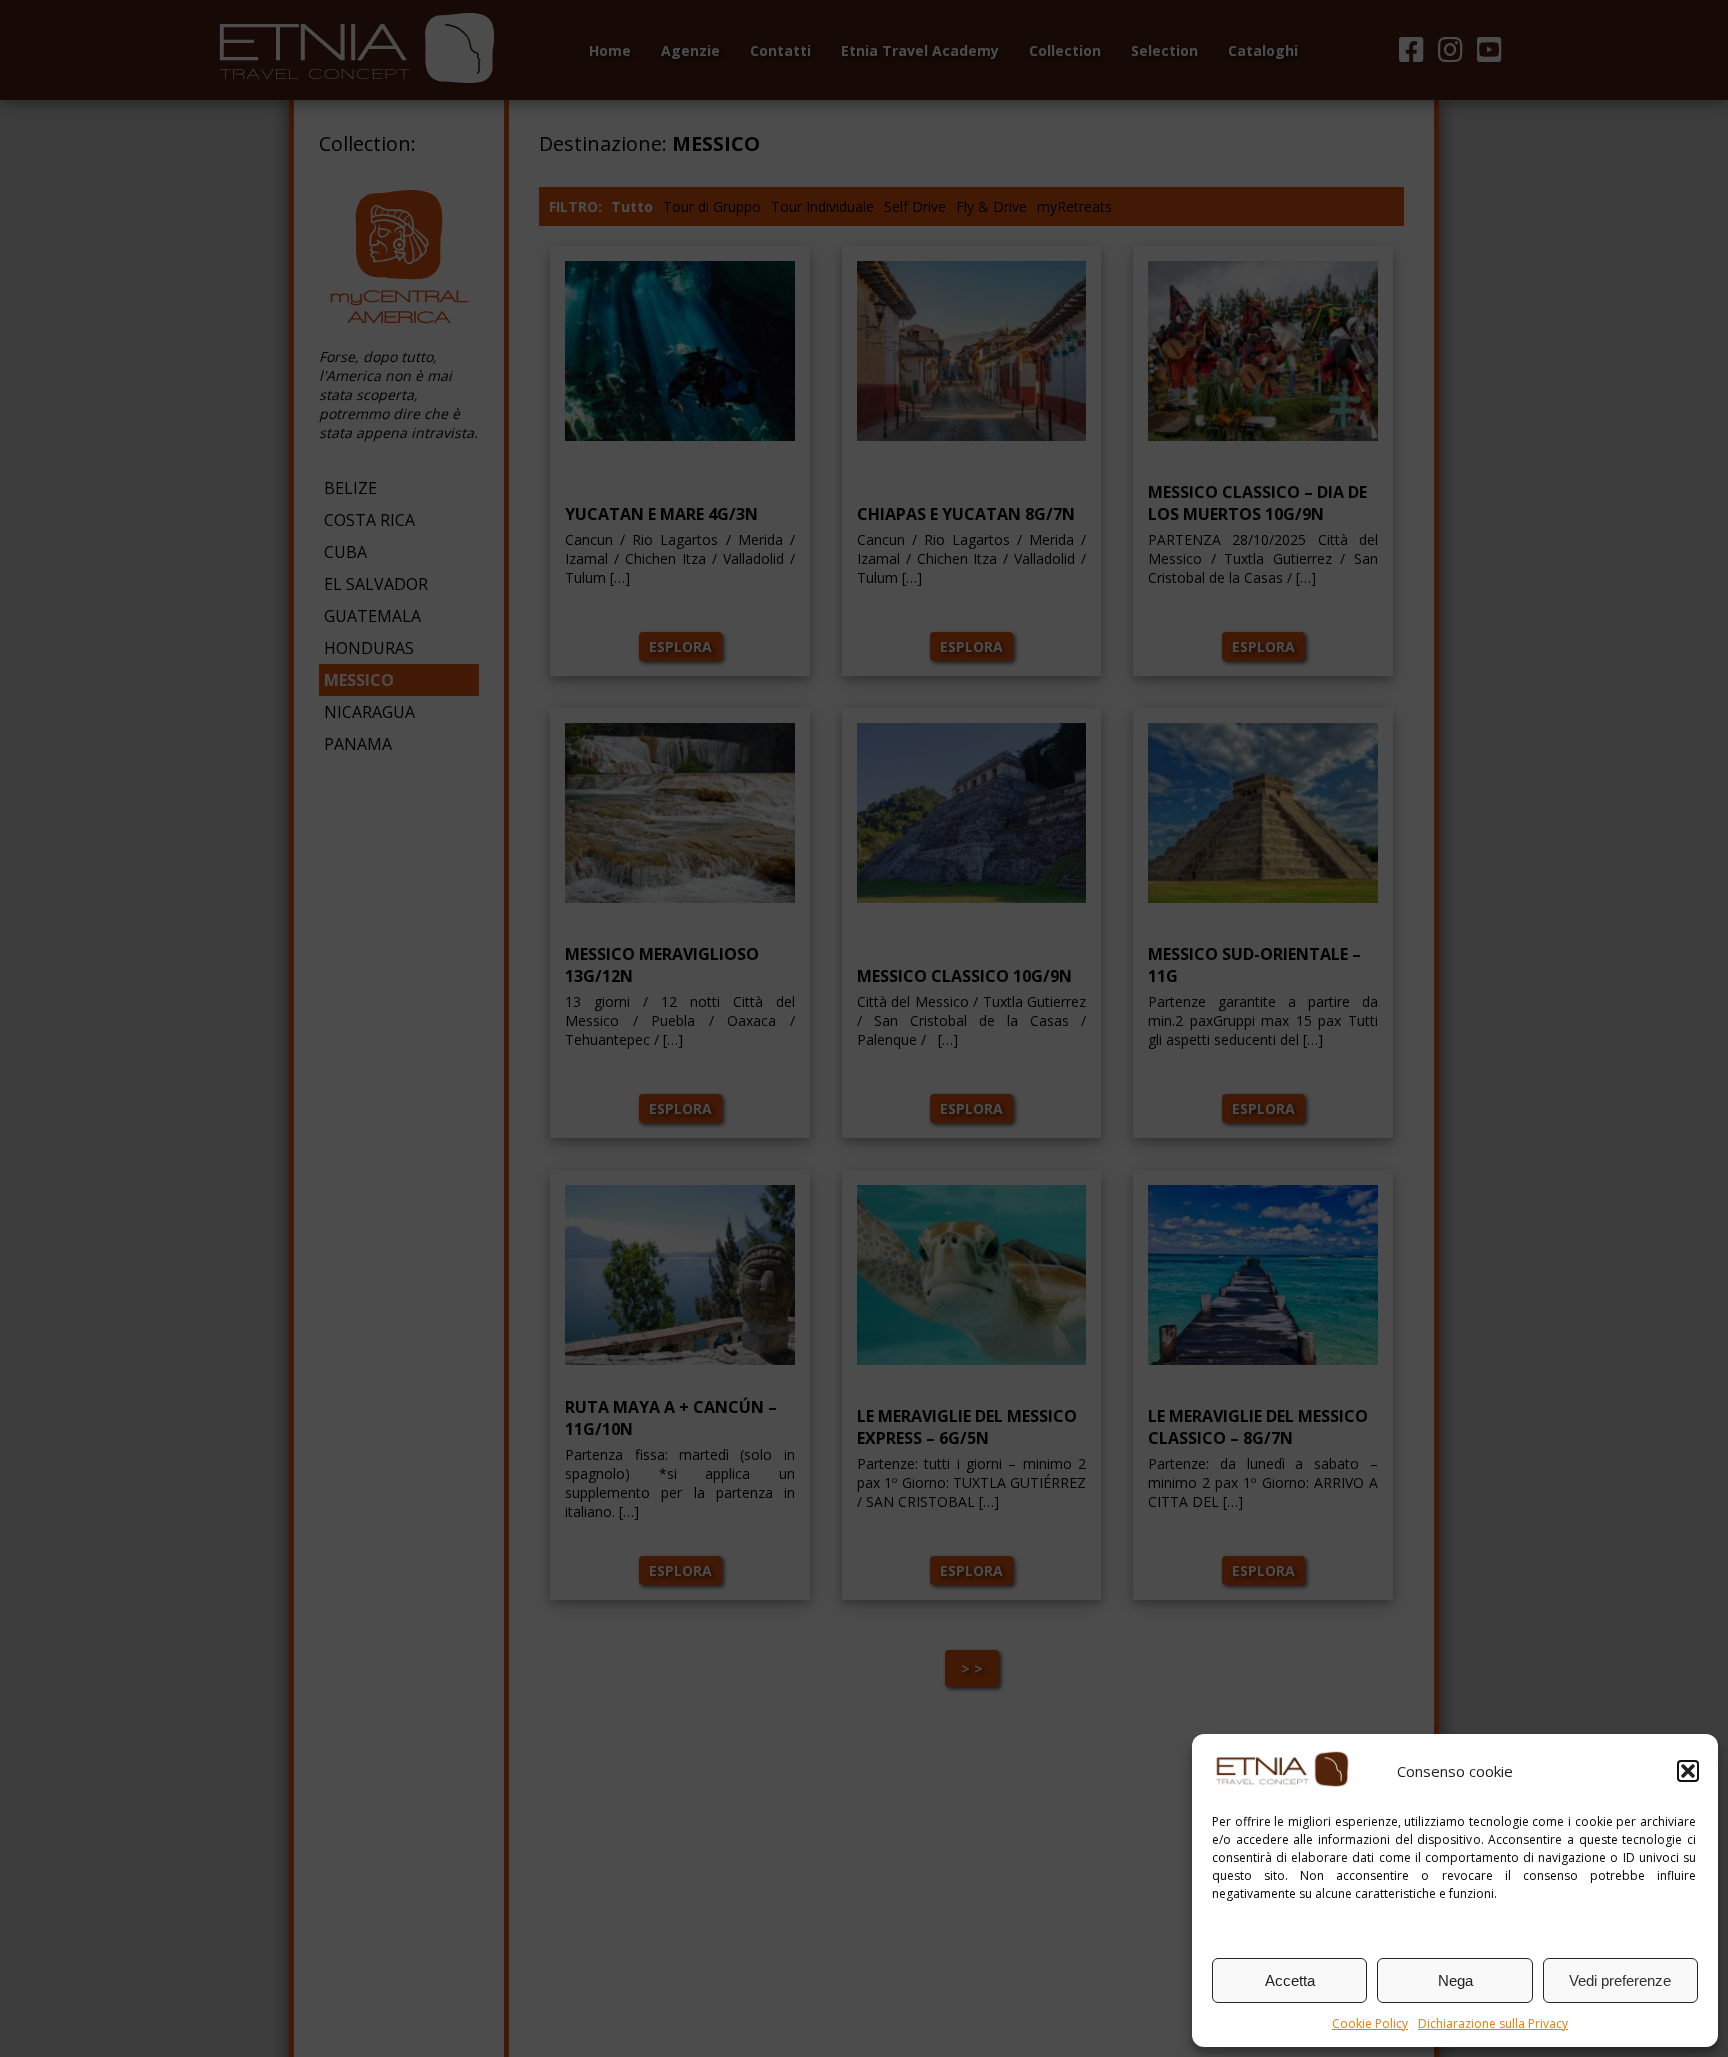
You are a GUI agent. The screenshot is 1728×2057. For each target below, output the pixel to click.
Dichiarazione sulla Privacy (1493, 2023)
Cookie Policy (1370, 2023)
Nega (1455, 1980)
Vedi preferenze (1620, 1980)
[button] (1688, 1771)
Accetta (1290, 1980)
